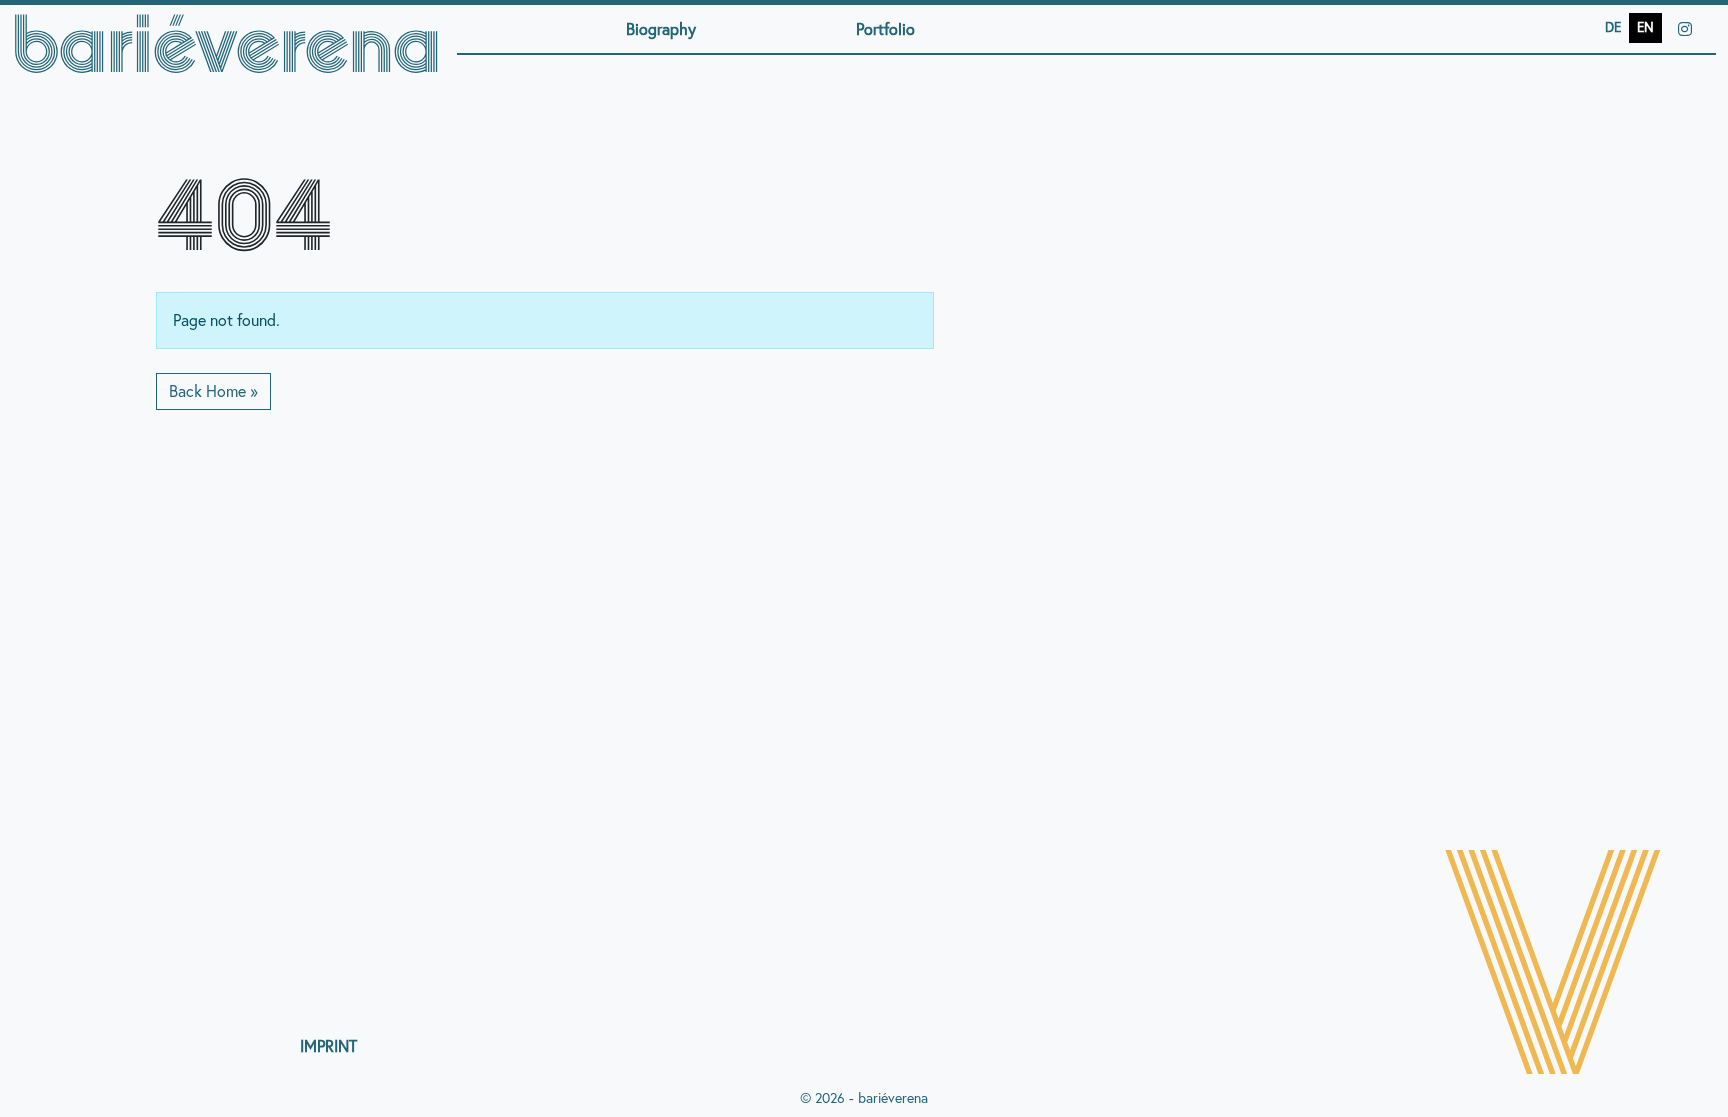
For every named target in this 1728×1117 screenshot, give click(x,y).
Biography (661, 29)
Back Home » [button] (213, 391)
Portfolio (885, 29)
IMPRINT (328, 1046)
